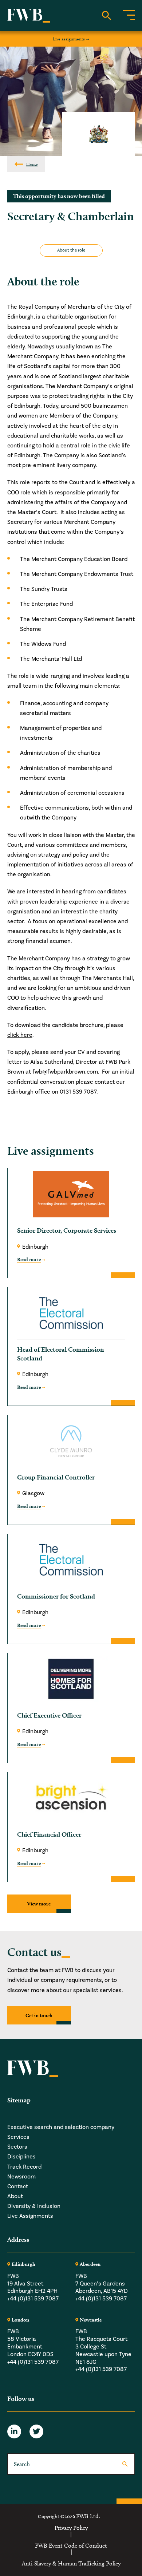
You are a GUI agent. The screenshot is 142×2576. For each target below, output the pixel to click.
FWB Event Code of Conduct (71, 2546)
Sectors (17, 2147)
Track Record (24, 2167)
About (15, 2196)
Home (32, 164)
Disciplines (21, 2157)
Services (18, 2137)
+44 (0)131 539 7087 (33, 2299)
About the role (71, 250)
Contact (18, 2186)
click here (20, 1035)
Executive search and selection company (61, 2127)
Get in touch (39, 2015)
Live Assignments (30, 2216)
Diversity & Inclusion (34, 2206)
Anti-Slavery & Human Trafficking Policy (71, 2564)
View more (39, 1904)
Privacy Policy (71, 2528)
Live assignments (69, 39)
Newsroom (21, 2177)
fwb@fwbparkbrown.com (65, 1072)
